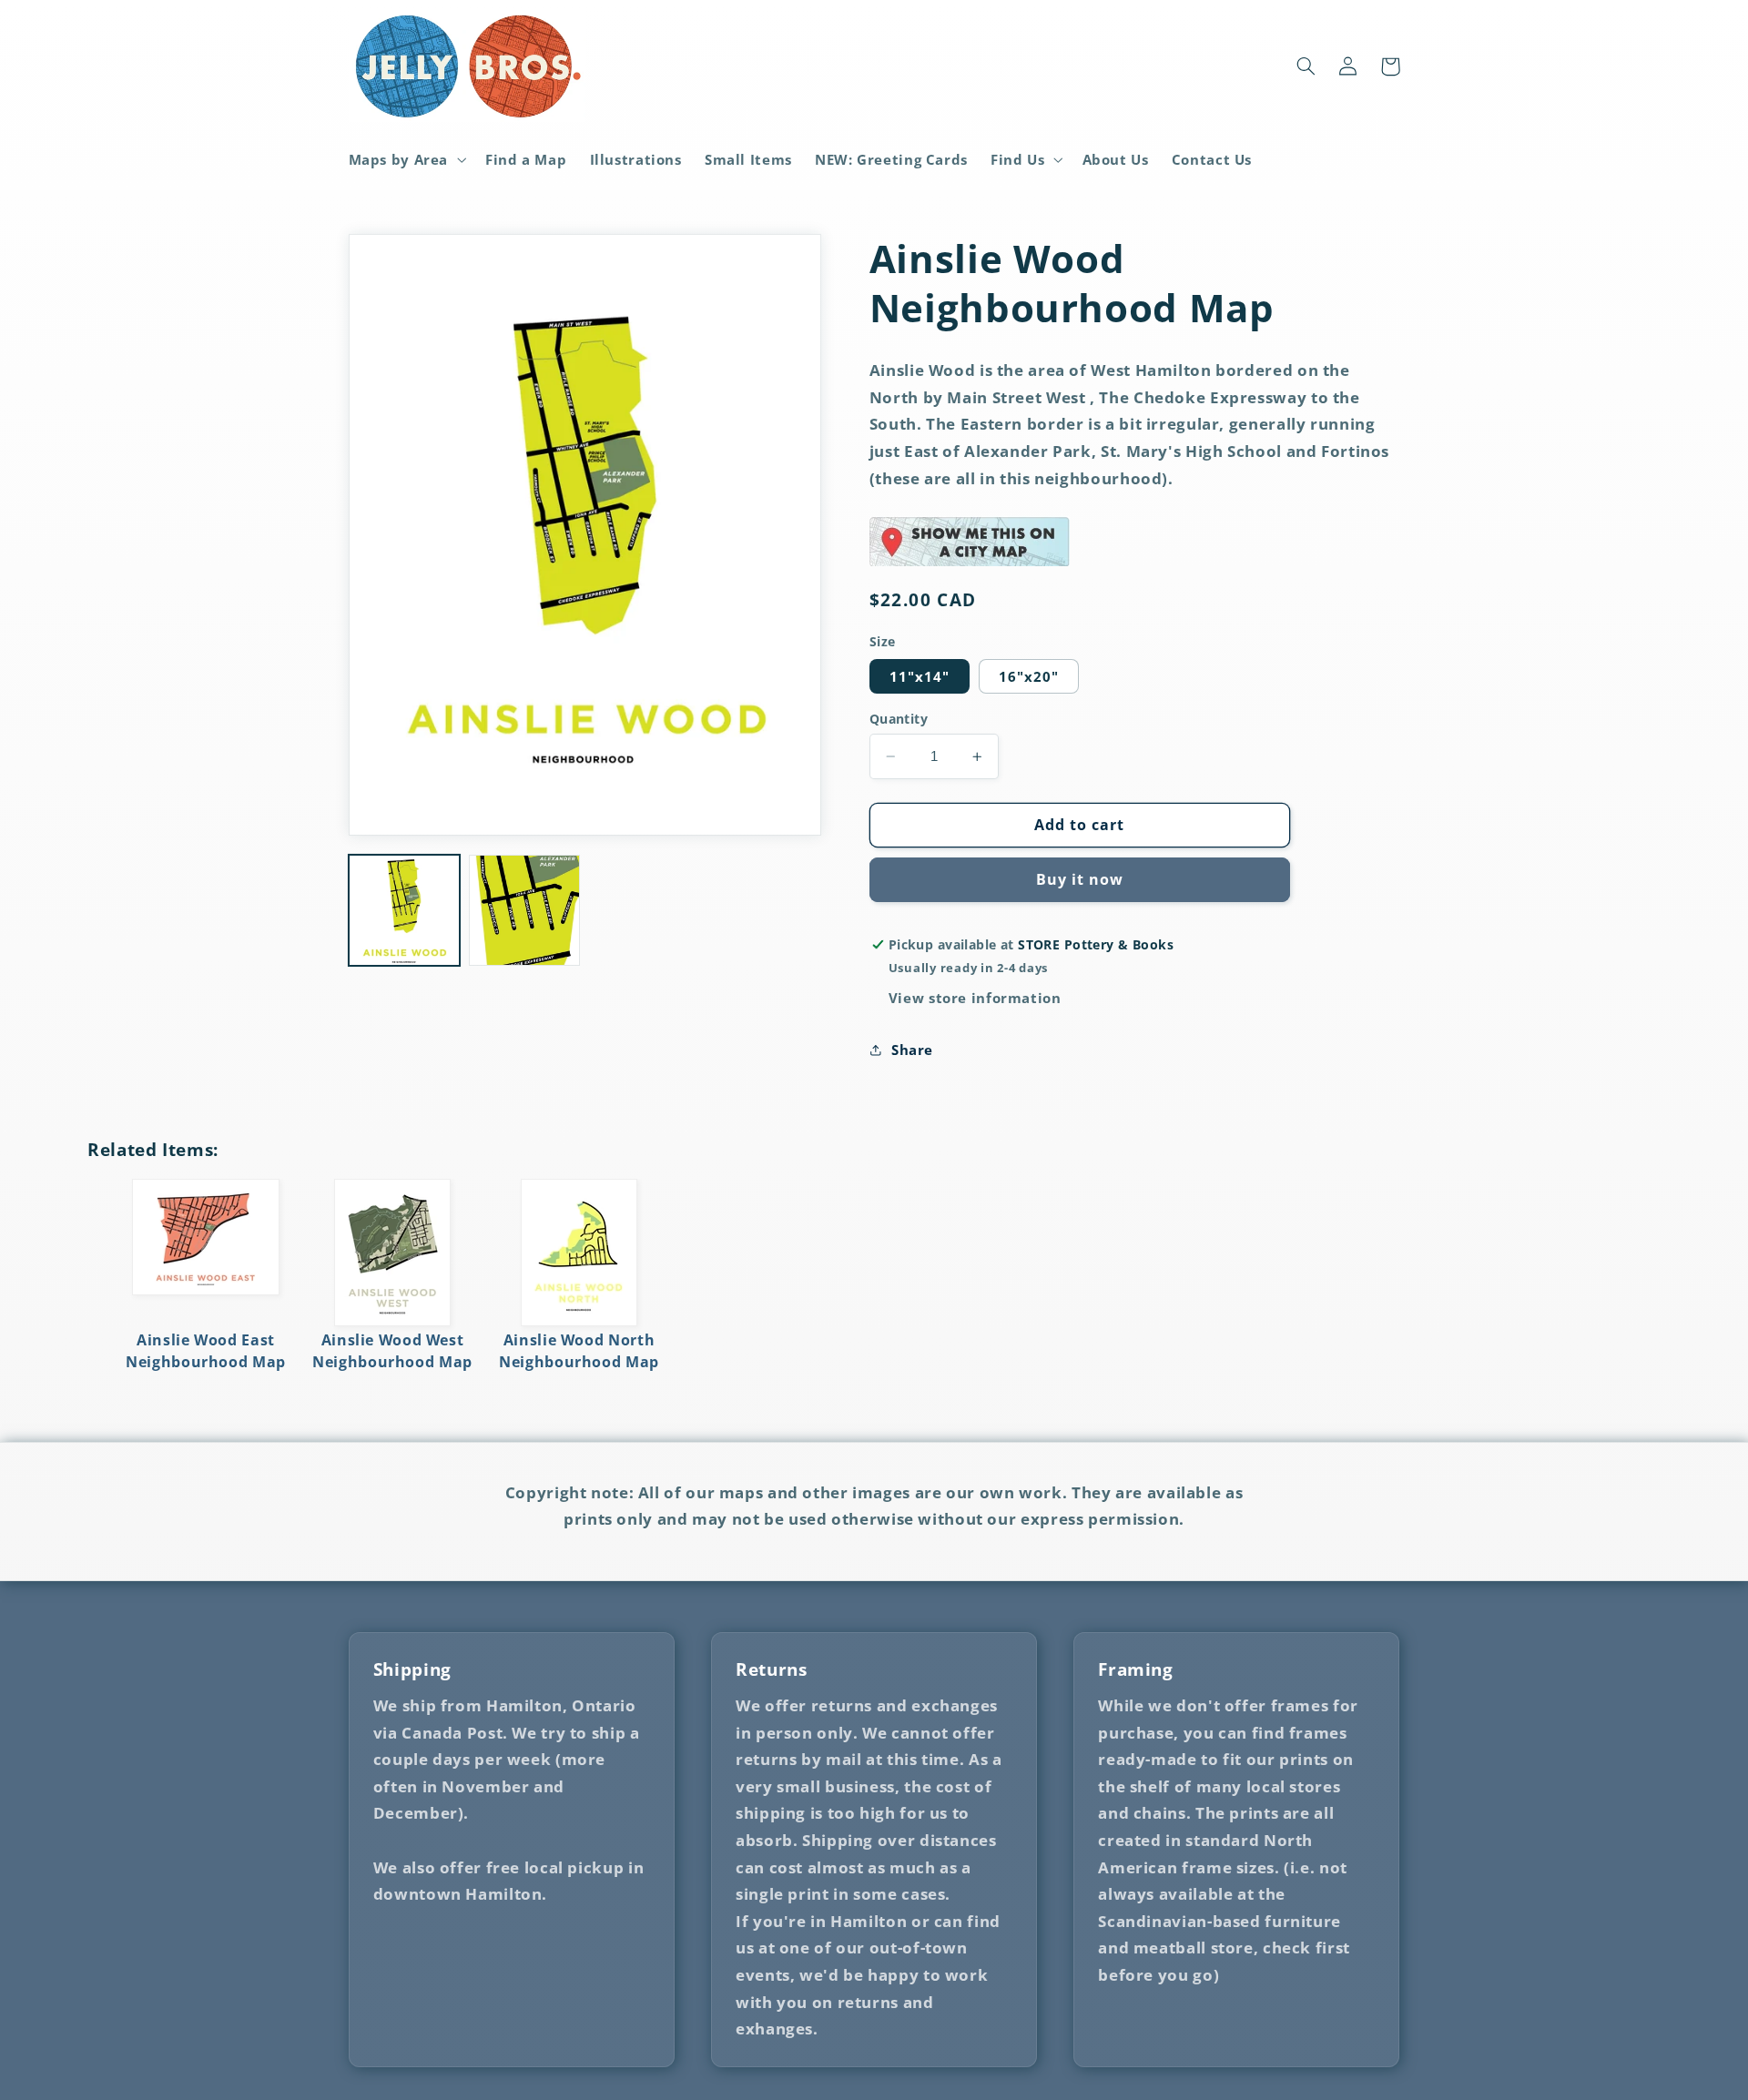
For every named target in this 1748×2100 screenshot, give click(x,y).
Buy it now (1080, 880)
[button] (406, 159)
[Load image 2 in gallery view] (524, 910)
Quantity (899, 719)
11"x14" (920, 676)
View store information (975, 999)
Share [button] (912, 1050)
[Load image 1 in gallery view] (404, 910)
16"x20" (1029, 676)
